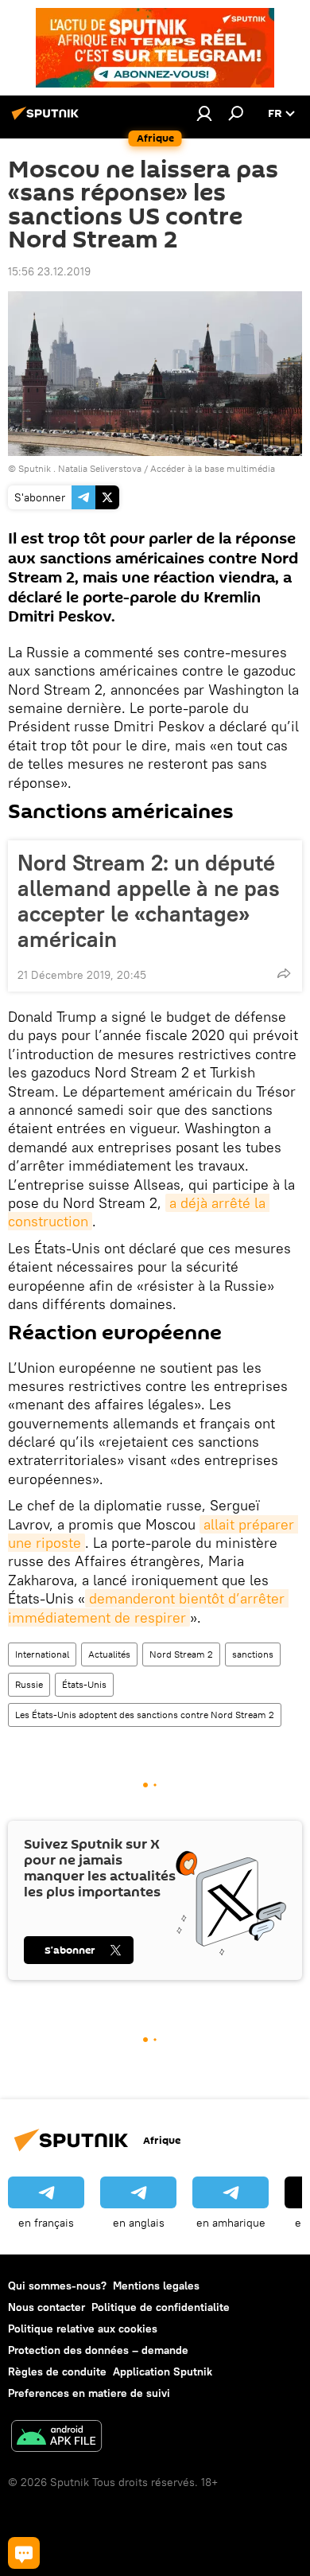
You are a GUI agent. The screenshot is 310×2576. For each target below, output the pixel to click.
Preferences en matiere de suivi (89, 2393)
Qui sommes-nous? (57, 2286)
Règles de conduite (57, 2371)
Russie (29, 1684)
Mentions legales (156, 2286)
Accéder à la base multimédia (213, 468)
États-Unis (84, 1684)
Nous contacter (46, 2307)
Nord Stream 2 (181, 1654)
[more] (284, 973)
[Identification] (204, 113)
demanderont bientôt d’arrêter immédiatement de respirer (148, 1608)
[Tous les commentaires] (24, 2553)
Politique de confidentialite (161, 2307)
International (42, 1654)
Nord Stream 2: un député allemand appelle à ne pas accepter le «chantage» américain (149, 901)
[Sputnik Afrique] (48, 119)
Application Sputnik (163, 2371)
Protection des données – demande (98, 2350)
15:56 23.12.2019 (49, 271)
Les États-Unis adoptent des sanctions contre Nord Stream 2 (145, 1715)
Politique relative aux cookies (83, 2329)
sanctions (253, 1654)
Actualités (109, 1654)
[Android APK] (56, 2438)
